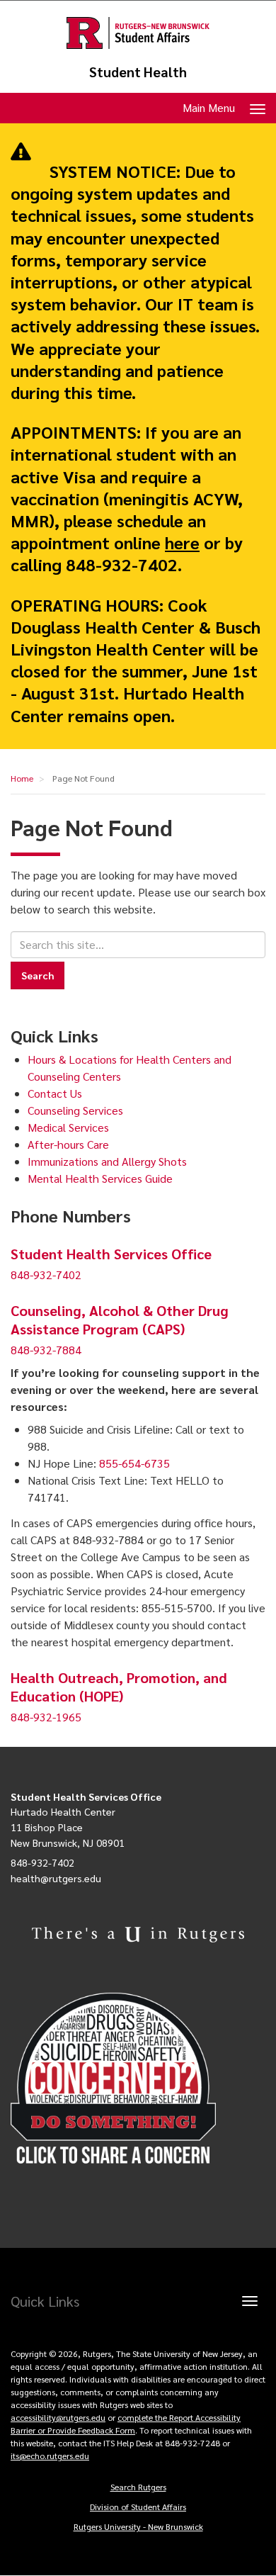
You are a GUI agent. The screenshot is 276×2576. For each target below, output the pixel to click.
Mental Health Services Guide (100, 1178)
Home (22, 778)
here (182, 542)
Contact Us (55, 1093)
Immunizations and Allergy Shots (107, 1161)
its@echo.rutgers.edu (50, 2456)
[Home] (138, 33)
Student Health (138, 72)
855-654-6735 (134, 1463)
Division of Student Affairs (138, 2507)
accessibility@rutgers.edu (58, 2417)
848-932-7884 (46, 1350)
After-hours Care (68, 1144)
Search (38, 975)
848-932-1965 (46, 1717)
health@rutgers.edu (56, 1878)
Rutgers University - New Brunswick (138, 2526)
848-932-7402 (46, 1275)
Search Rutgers (138, 2487)
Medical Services (68, 1127)
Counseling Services (75, 1110)
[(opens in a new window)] (138, 2079)
